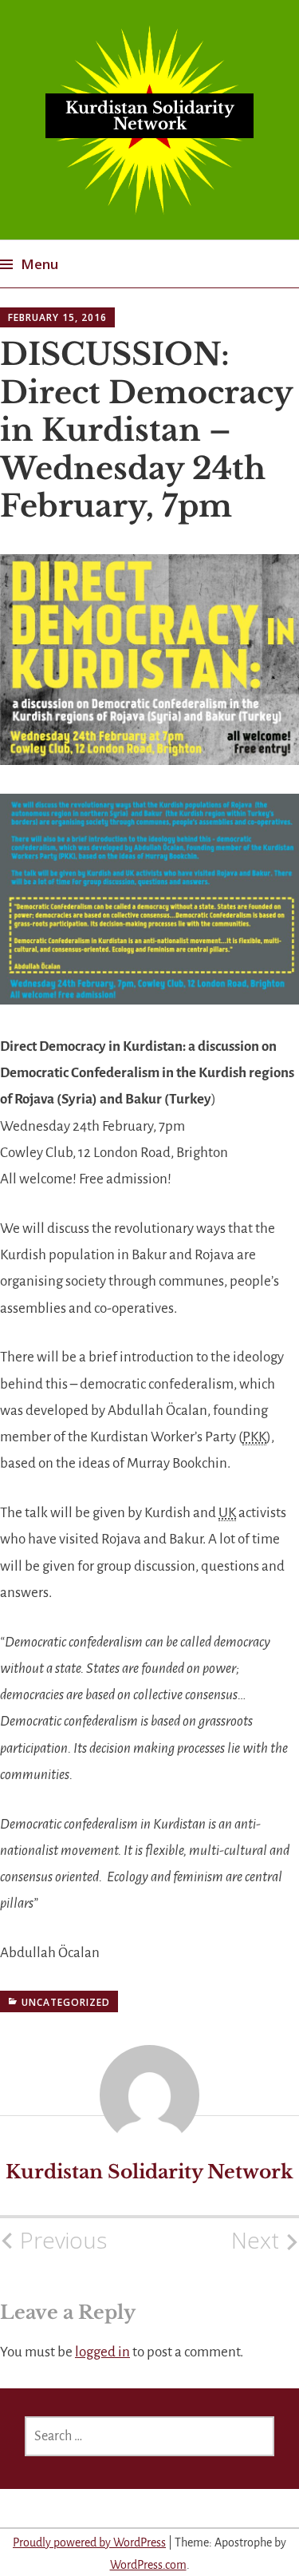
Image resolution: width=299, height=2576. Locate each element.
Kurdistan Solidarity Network (150, 116)
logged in (102, 2352)
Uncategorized (66, 2002)
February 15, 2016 (57, 317)
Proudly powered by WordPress (89, 2542)
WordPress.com (148, 2565)
